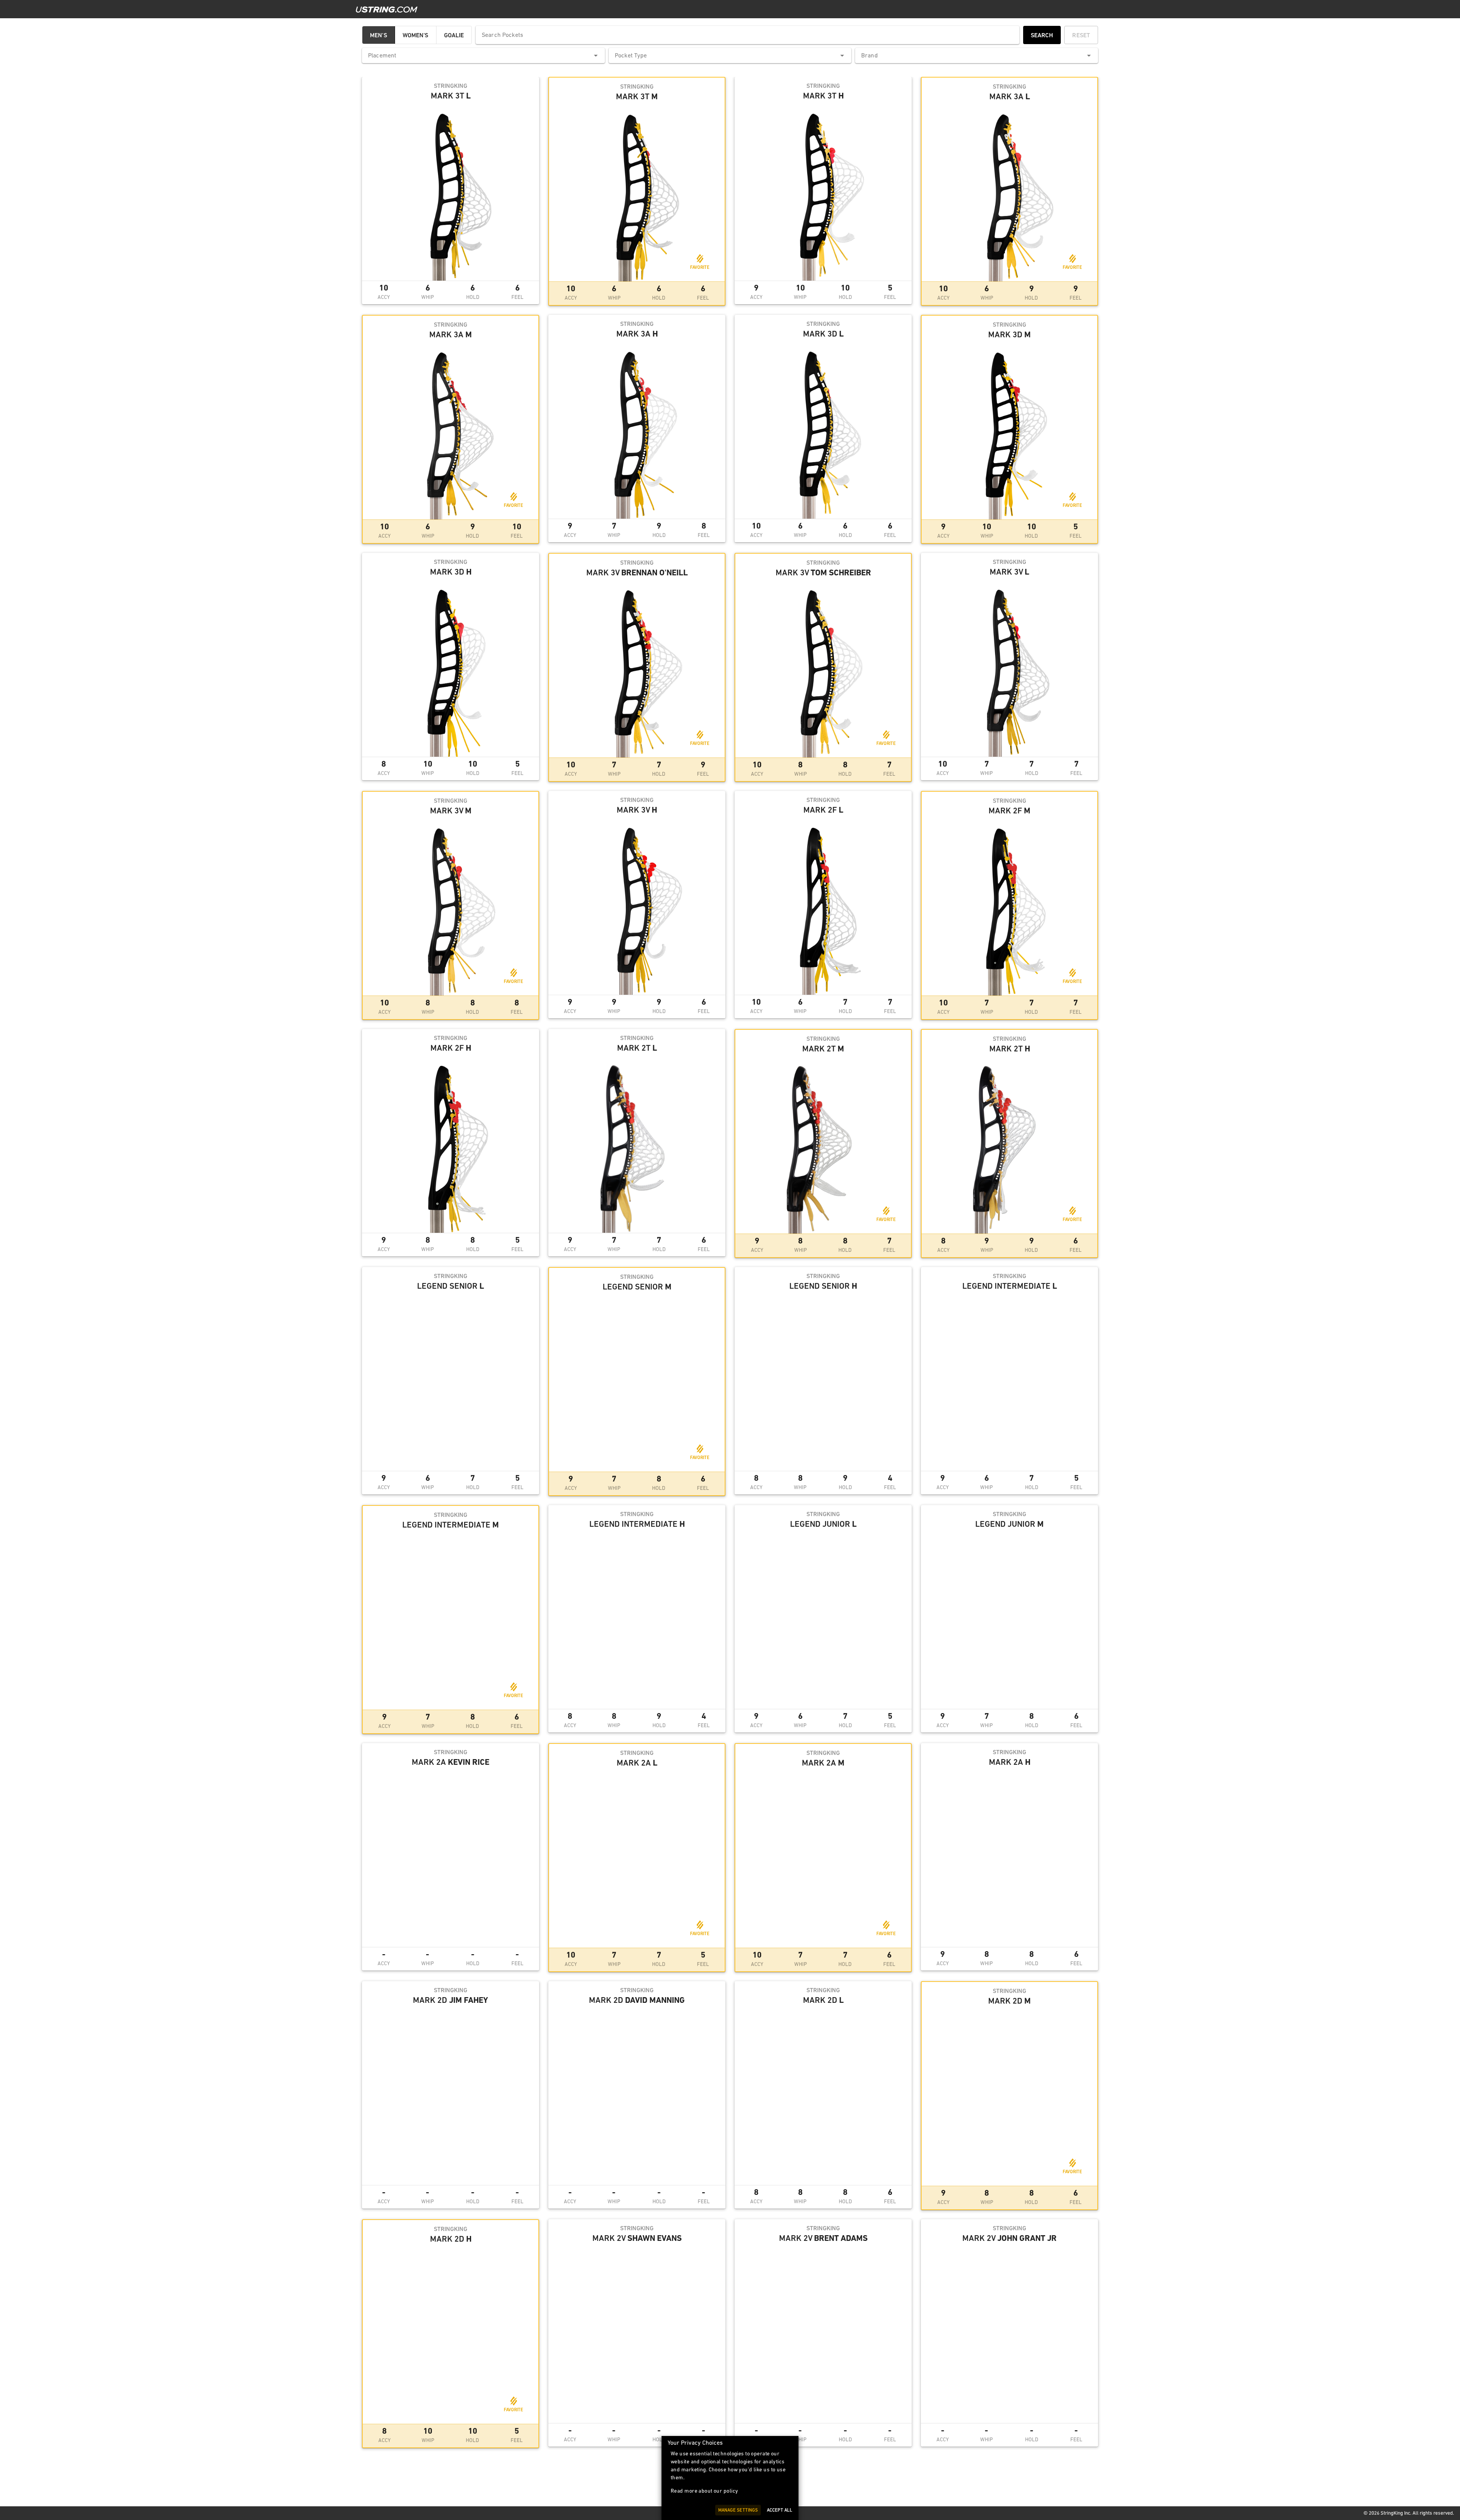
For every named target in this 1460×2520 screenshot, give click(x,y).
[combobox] (483, 56)
